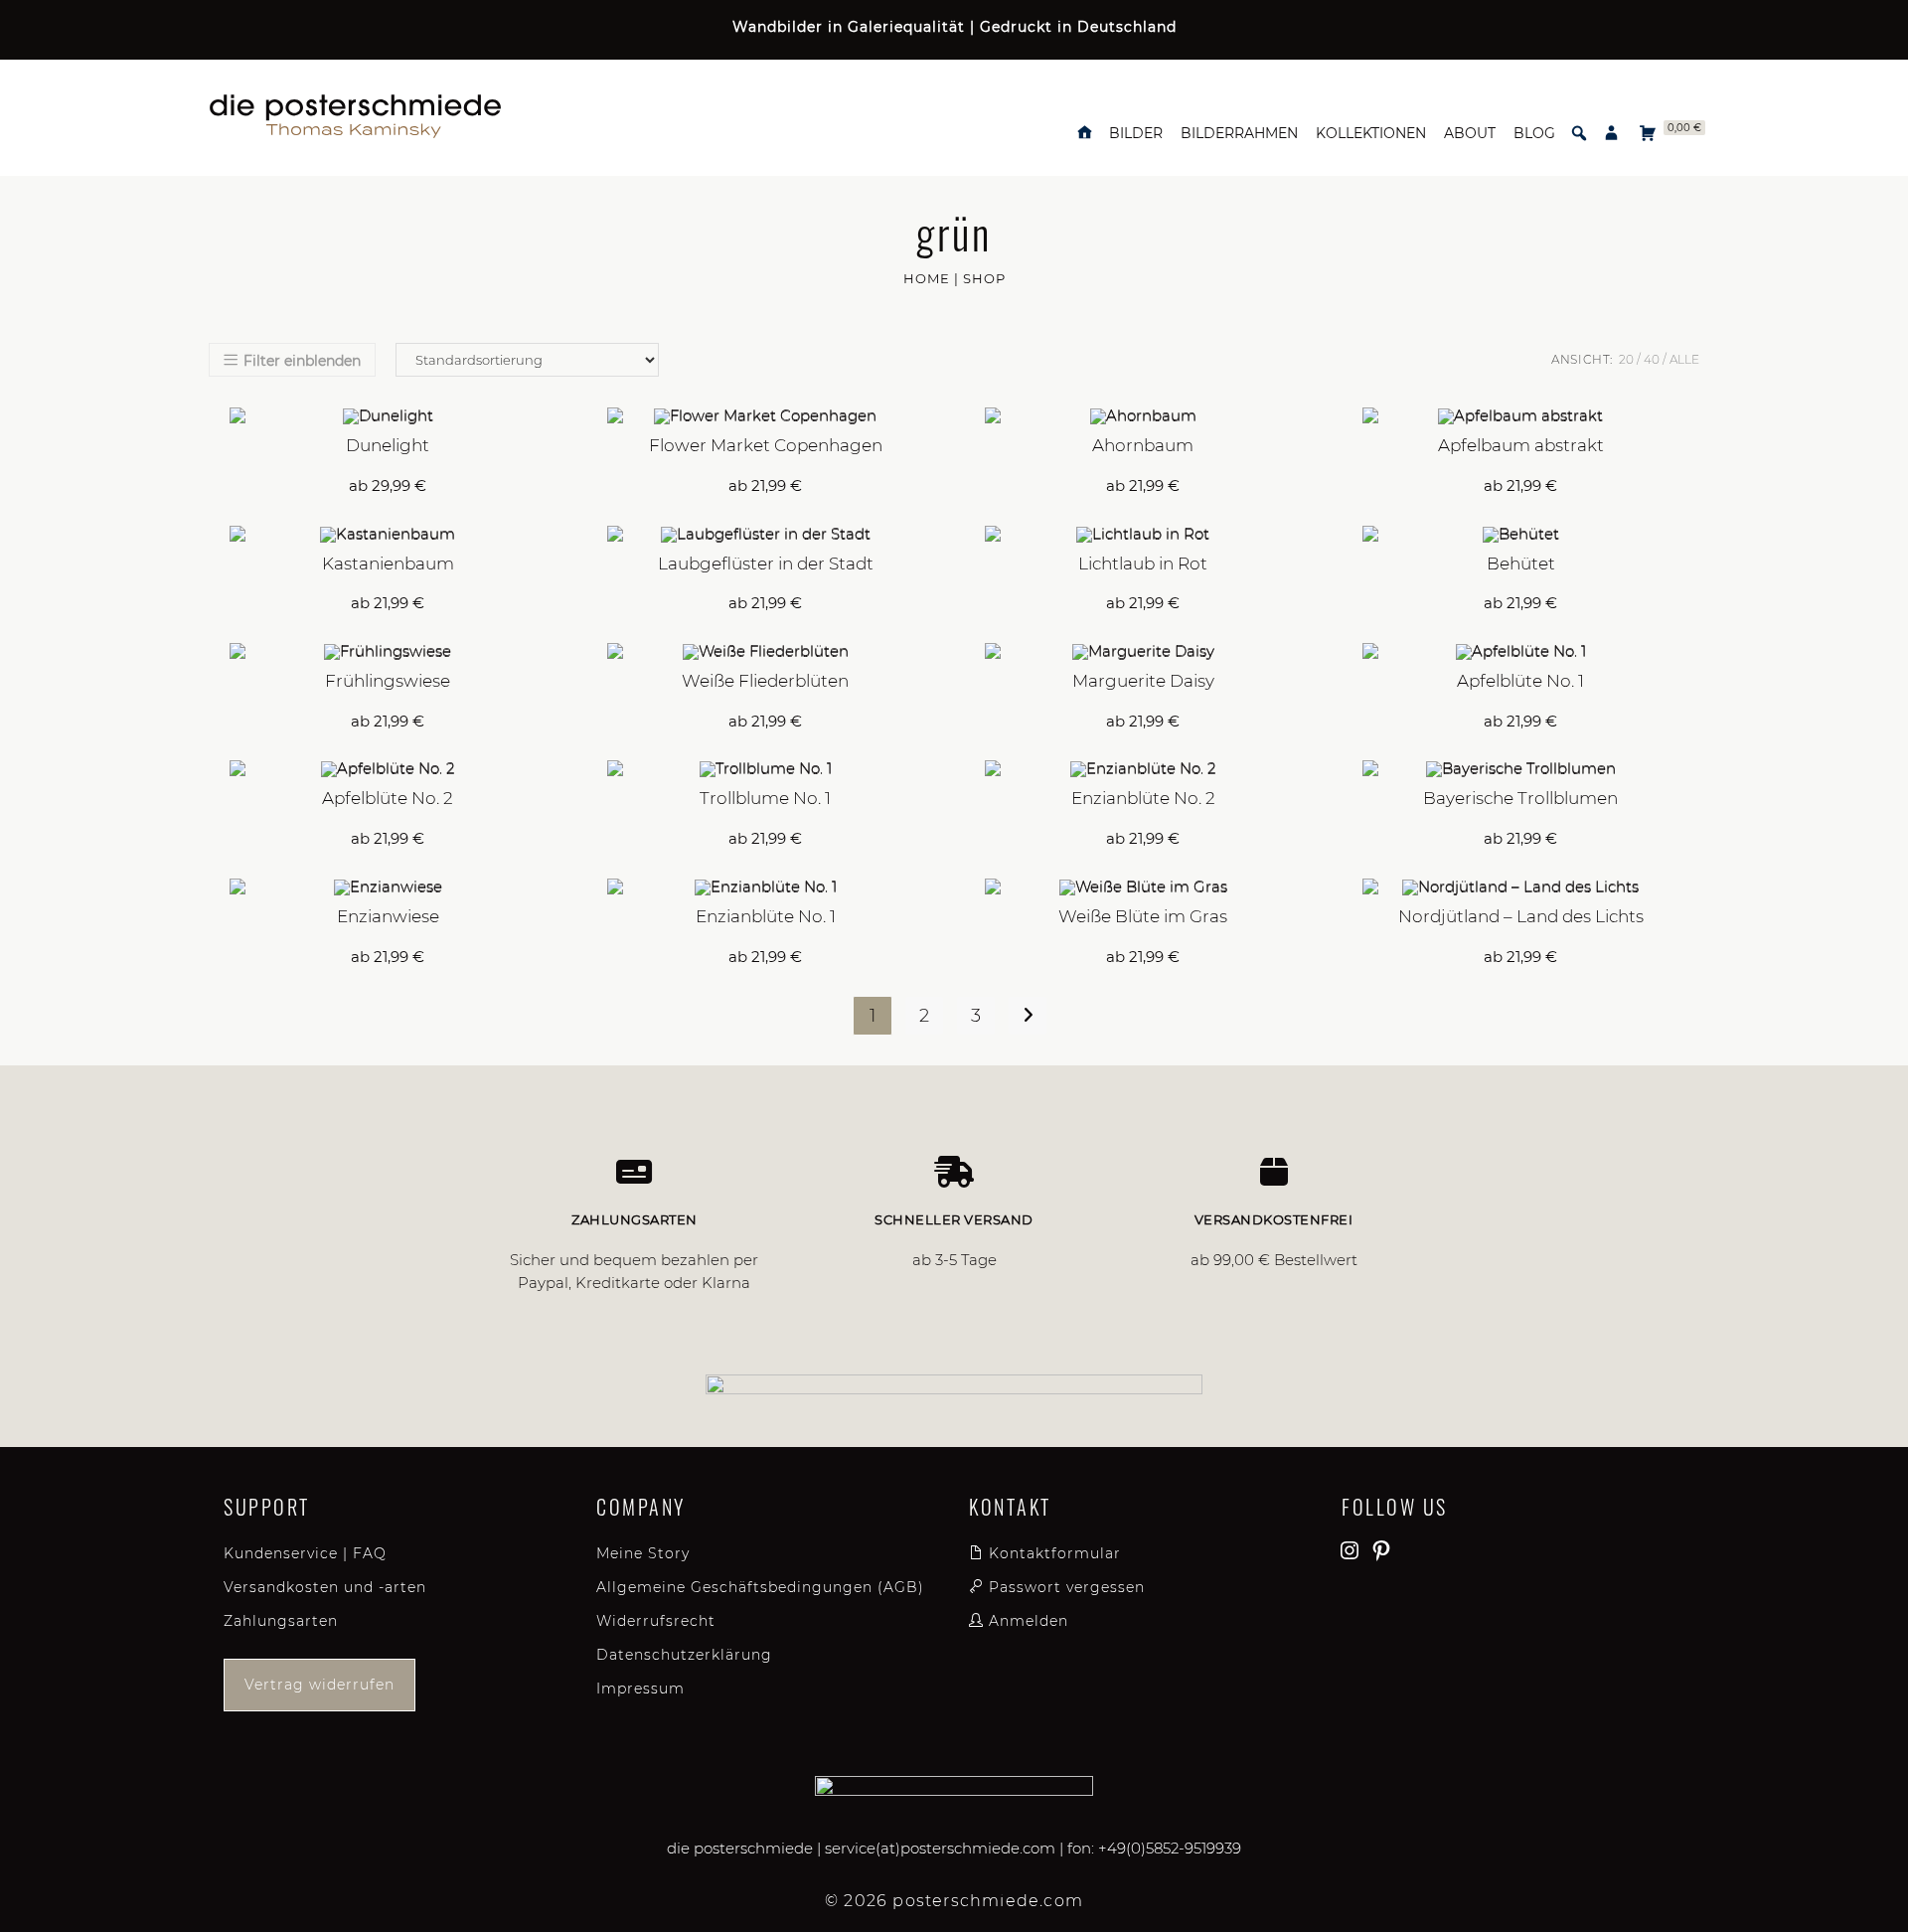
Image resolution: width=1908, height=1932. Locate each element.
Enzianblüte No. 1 (766, 916)
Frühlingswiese (388, 681)
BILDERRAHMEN (1239, 133)
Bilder (1136, 133)
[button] (1579, 133)
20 (1626, 359)
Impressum (640, 1689)
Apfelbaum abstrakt (1521, 445)
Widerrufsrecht (656, 1621)
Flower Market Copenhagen (766, 445)
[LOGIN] (1611, 133)
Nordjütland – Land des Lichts (1521, 916)
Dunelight (388, 445)
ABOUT (1470, 133)
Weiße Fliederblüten (765, 681)
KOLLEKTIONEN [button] (1371, 133)
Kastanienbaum (388, 563)
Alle (1684, 359)
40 (1652, 359)
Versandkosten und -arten (325, 1587)
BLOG (1534, 133)
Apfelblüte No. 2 (388, 798)
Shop (984, 278)
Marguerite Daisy (1143, 681)
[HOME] (1085, 133)
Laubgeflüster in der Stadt (766, 563)
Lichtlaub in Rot (1143, 563)
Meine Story (643, 1553)
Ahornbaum (1143, 445)
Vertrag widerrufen (319, 1685)
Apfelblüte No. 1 (1520, 681)
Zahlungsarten (281, 1621)
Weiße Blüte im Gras (1143, 916)
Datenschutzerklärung (684, 1655)
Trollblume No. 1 (765, 798)
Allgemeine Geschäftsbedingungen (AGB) (760, 1587)
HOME (927, 278)
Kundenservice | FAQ (305, 1553)
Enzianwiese (388, 916)
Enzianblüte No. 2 (1143, 798)
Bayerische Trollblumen (1520, 798)
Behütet (1521, 563)
